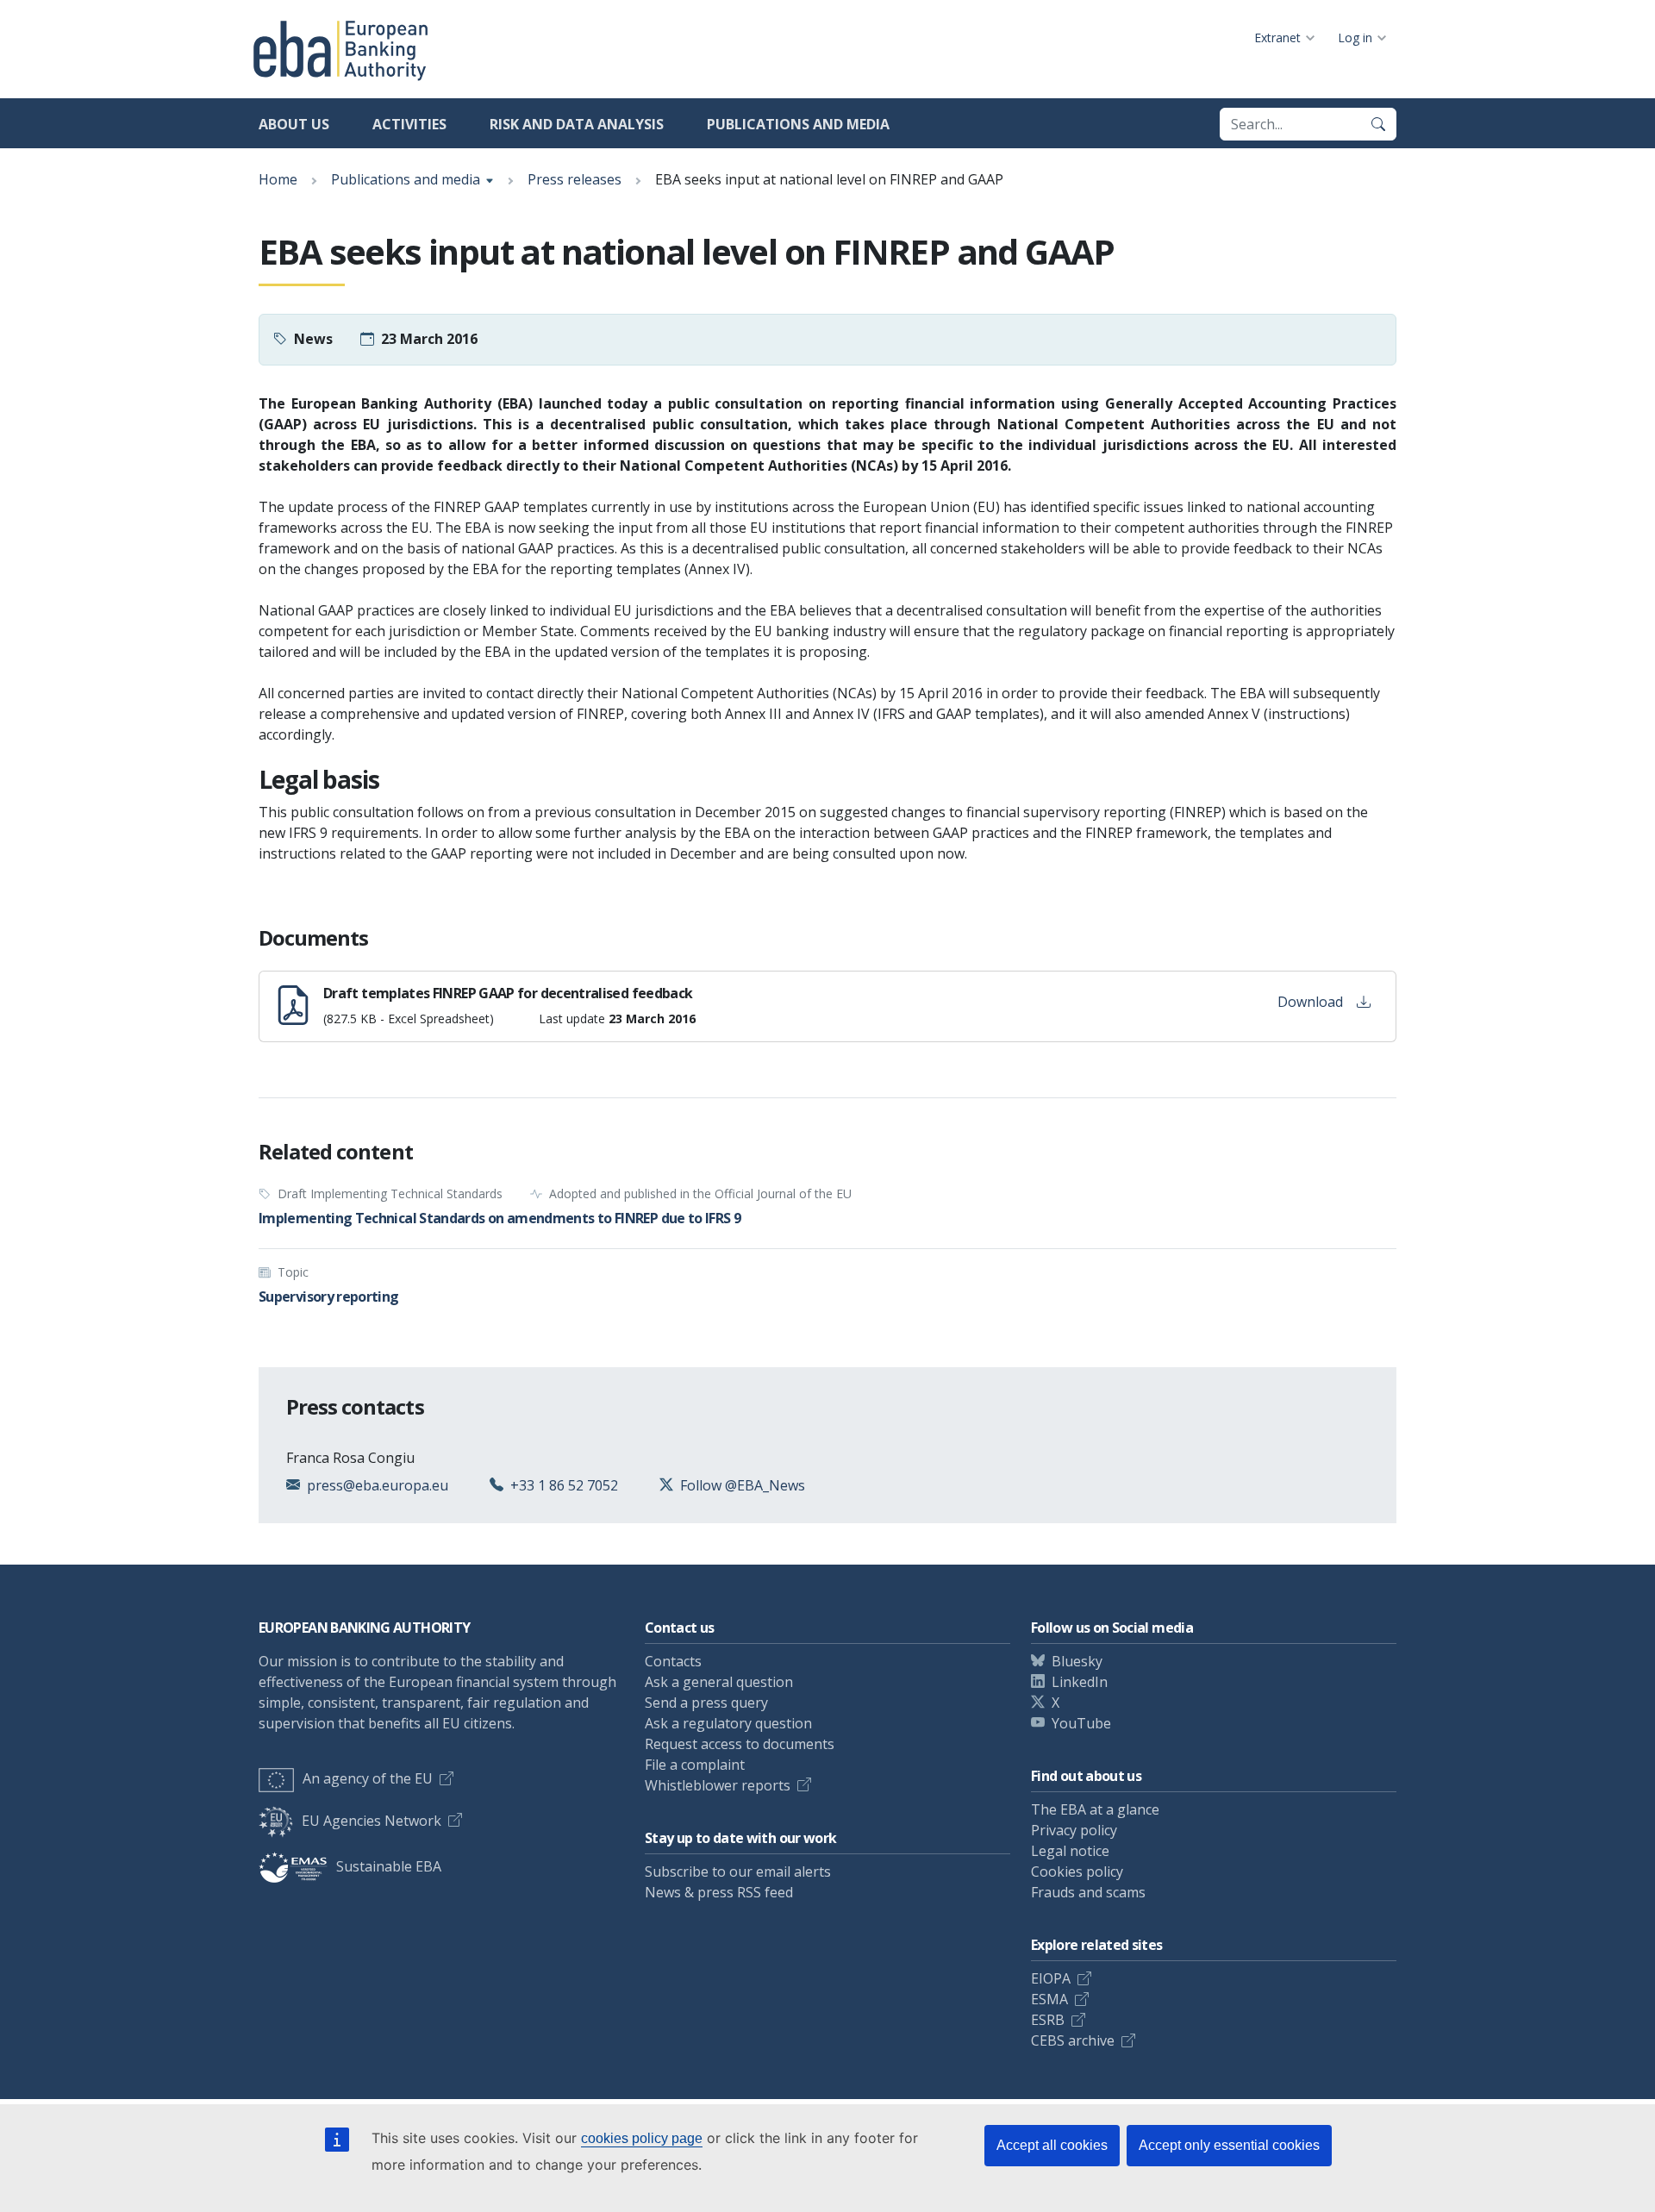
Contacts (673, 1661)
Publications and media (798, 124)
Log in (1355, 37)
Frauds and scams (1088, 1892)
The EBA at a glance (1095, 1809)
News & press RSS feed (719, 1892)
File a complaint (695, 1765)
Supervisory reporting (329, 1297)
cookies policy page (642, 2138)
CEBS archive (1073, 2040)
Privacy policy (1074, 1830)
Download (1310, 1002)
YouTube (1081, 1723)
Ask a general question (719, 1682)
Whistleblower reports (718, 1785)
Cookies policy (1077, 1871)
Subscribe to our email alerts (738, 1871)
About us (294, 124)
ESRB (1048, 2020)
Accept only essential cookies (1229, 2145)
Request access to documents (740, 1744)
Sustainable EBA (389, 1866)
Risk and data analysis (577, 124)
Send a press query (706, 1703)
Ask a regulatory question (728, 1723)
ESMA (1049, 1999)
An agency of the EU (368, 1778)
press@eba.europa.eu (378, 1485)
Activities (409, 124)
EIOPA (1051, 1978)
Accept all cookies (1052, 2145)
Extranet (1277, 37)
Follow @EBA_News (743, 1485)
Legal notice (1070, 1851)
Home (278, 179)
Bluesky (1077, 1661)
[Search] (1378, 124)
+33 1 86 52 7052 (564, 1485)
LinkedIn (1080, 1682)
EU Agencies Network (372, 1821)
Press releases (575, 179)
